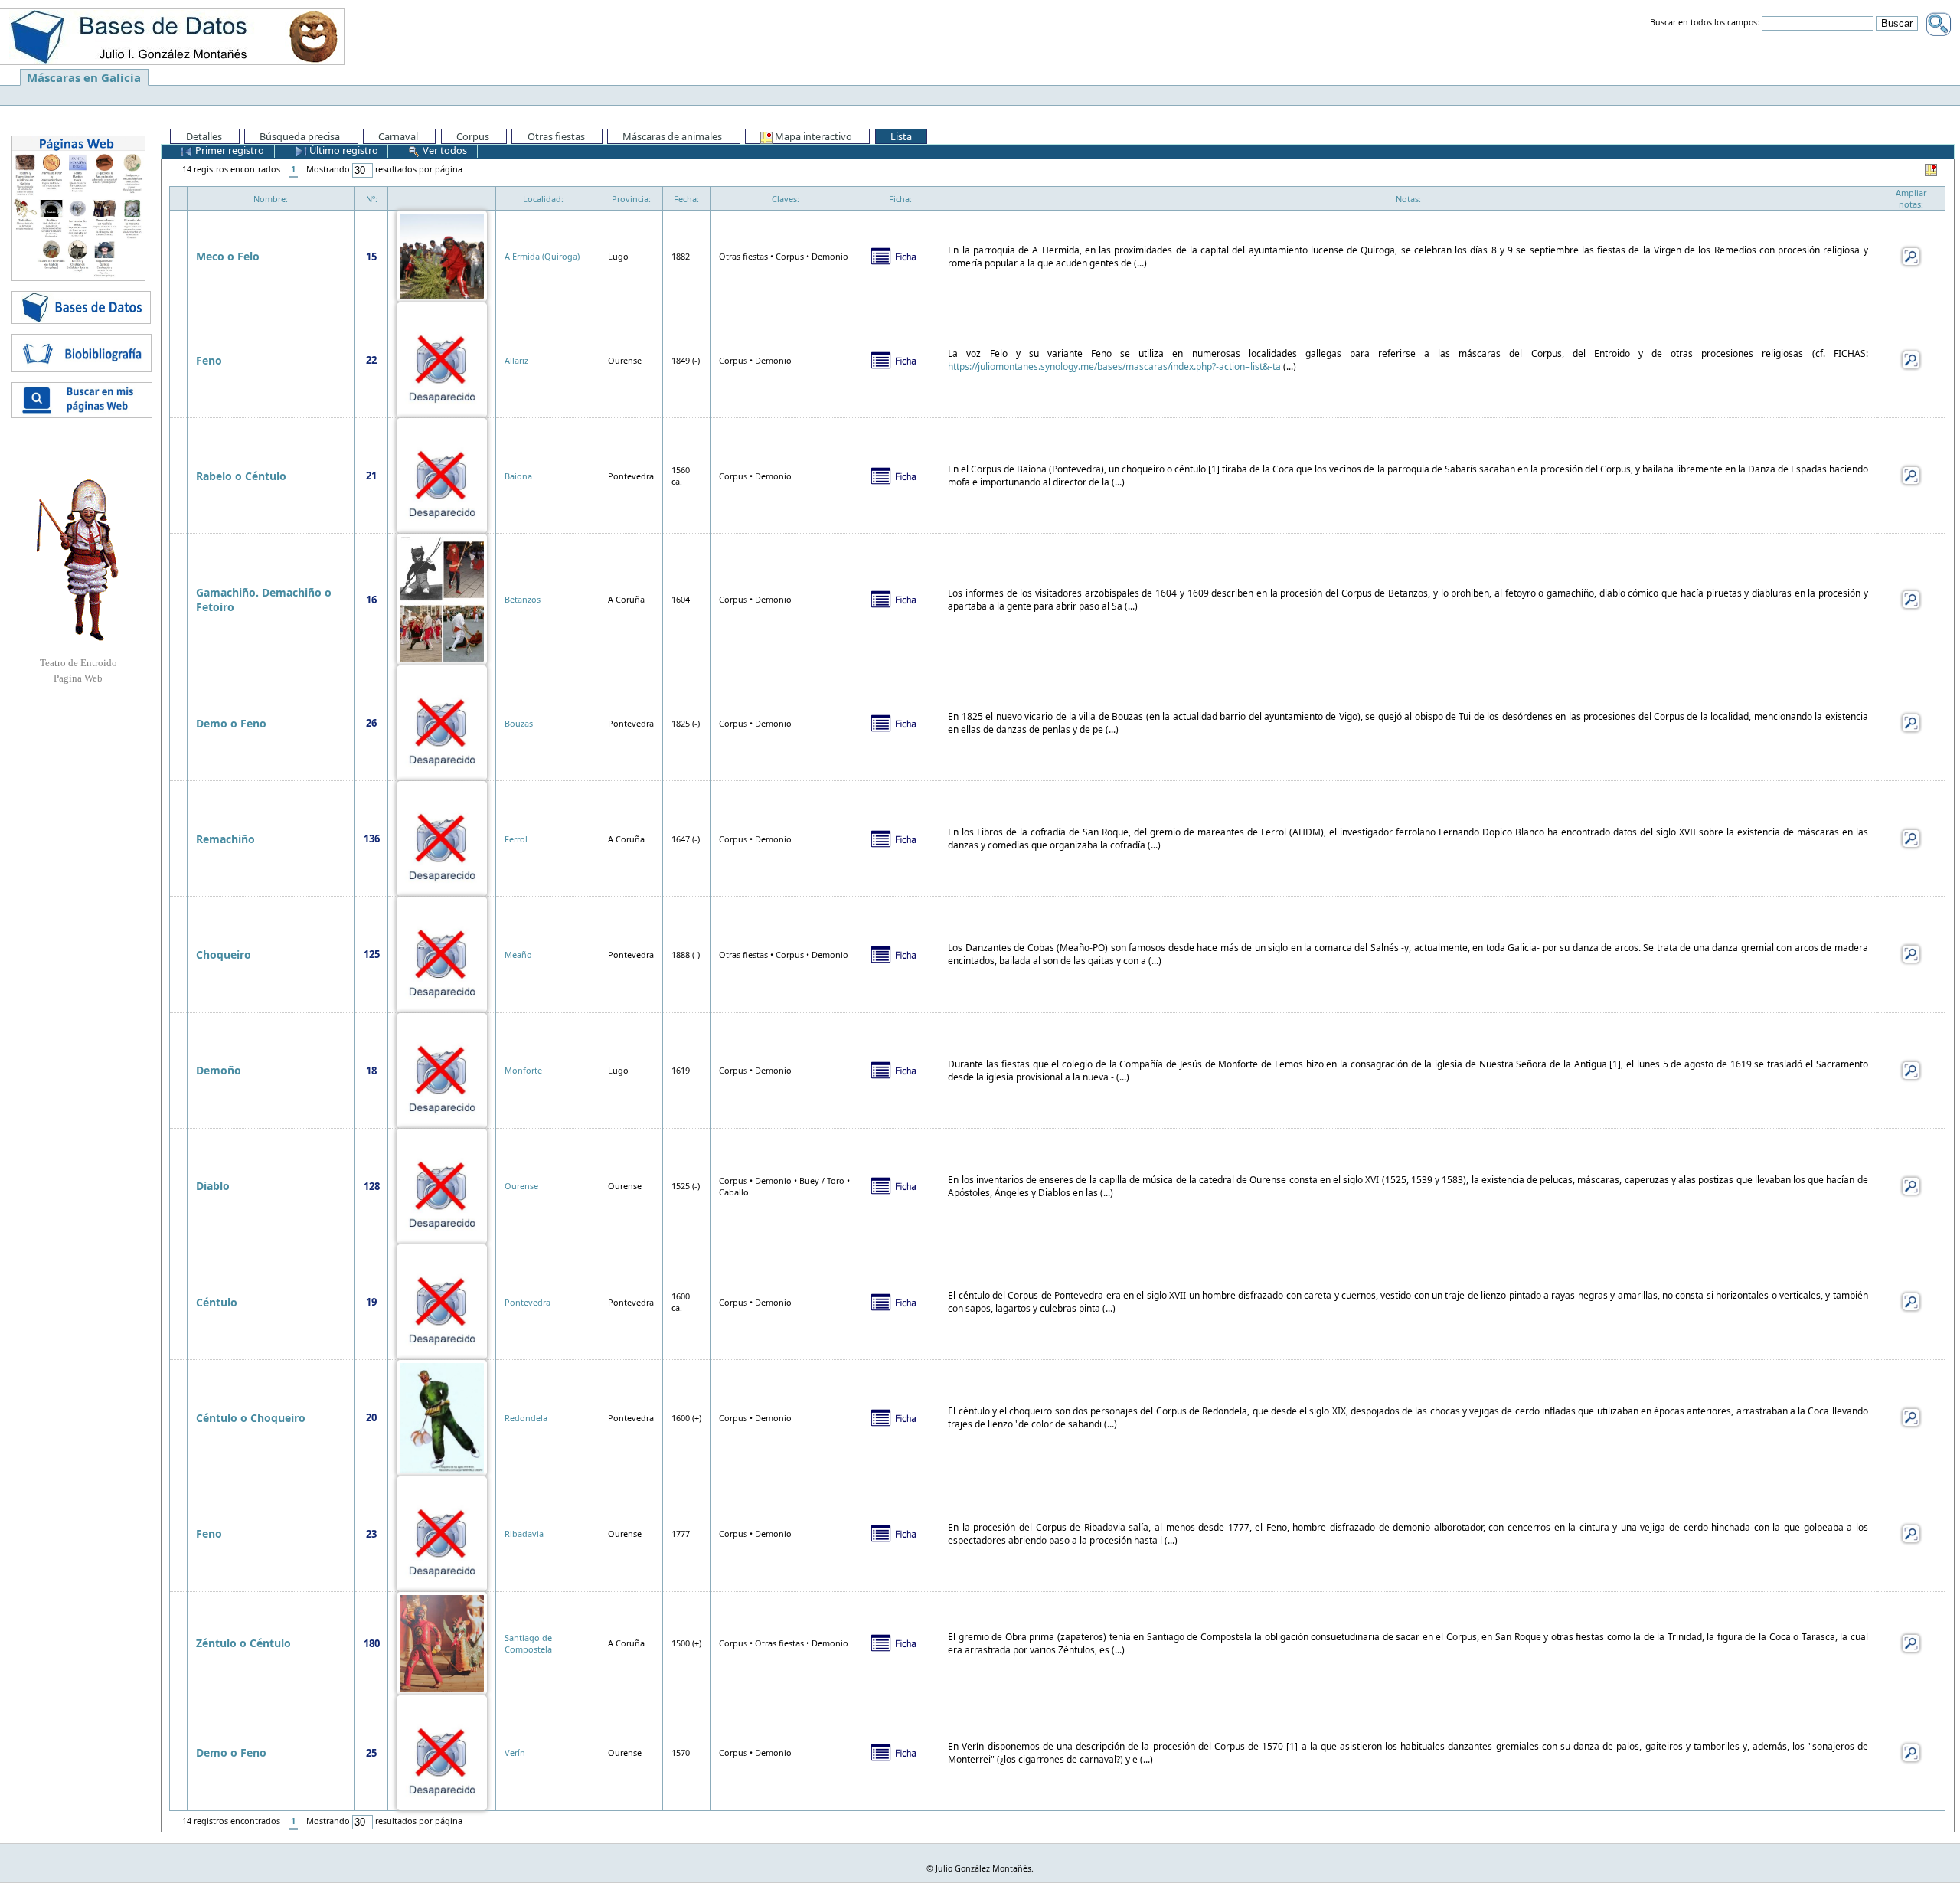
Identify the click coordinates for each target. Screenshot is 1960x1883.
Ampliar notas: (1911, 198)
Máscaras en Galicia (84, 77)
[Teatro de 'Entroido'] (78, 560)
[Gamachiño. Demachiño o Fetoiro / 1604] (442, 598)
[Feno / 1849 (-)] (442, 359)
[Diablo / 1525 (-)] (442, 1185)
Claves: (786, 199)
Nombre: (271, 199)
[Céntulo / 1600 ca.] (442, 1301)
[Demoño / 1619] (442, 1069)
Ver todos (444, 150)
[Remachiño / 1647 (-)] (442, 837)
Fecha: (686, 199)
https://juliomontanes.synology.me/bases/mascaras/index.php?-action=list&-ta (1114, 366)
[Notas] (1911, 255)
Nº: (372, 199)
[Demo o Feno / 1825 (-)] (442, 722)
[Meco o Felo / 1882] (442, 255)
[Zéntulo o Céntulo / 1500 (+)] (442, 1642)
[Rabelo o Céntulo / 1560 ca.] (442, 474)
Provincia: (631, 199)
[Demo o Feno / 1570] (442, 1752)
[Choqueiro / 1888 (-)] (442, 953)
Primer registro (229, 150)
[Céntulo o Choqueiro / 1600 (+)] (442, 1416)
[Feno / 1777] (442, 1533)
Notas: (1408, 199)
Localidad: (543, 199)
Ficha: (900, 199)
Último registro (343, 150)
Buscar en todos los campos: (1705, 23)
